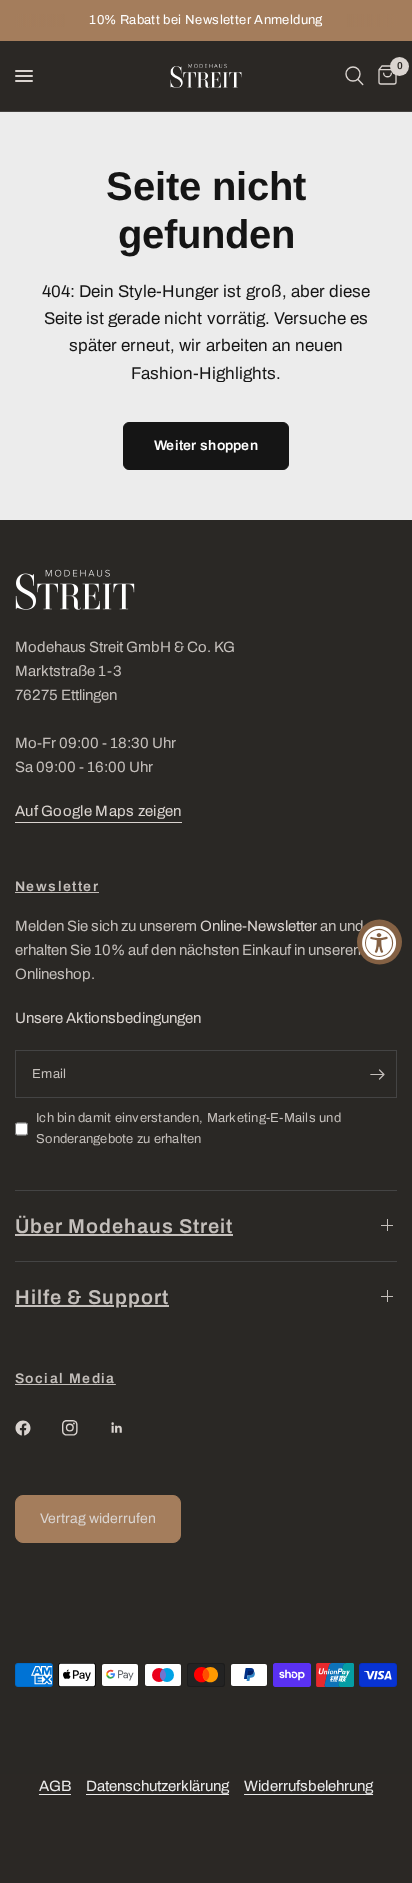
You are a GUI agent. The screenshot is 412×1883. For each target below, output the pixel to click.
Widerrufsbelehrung (308, 1786)
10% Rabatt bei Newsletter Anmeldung (206, 20)
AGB (55, 1786)
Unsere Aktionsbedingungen (108, 1018)
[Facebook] (37, 1428)
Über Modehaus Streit (124, 1226)
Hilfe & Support (92, 1297)
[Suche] (354, 76)
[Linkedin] (131, 1428)
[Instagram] (84, 1428)
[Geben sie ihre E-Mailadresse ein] (377, 1074)
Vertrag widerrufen (98, 1518)
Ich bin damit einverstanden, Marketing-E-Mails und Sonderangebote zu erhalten (188, 1128)
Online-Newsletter (258, 926)
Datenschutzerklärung (157, 1786)
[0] (384, 76)
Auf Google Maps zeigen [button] (98, 811)
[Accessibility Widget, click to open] (379, 941)
